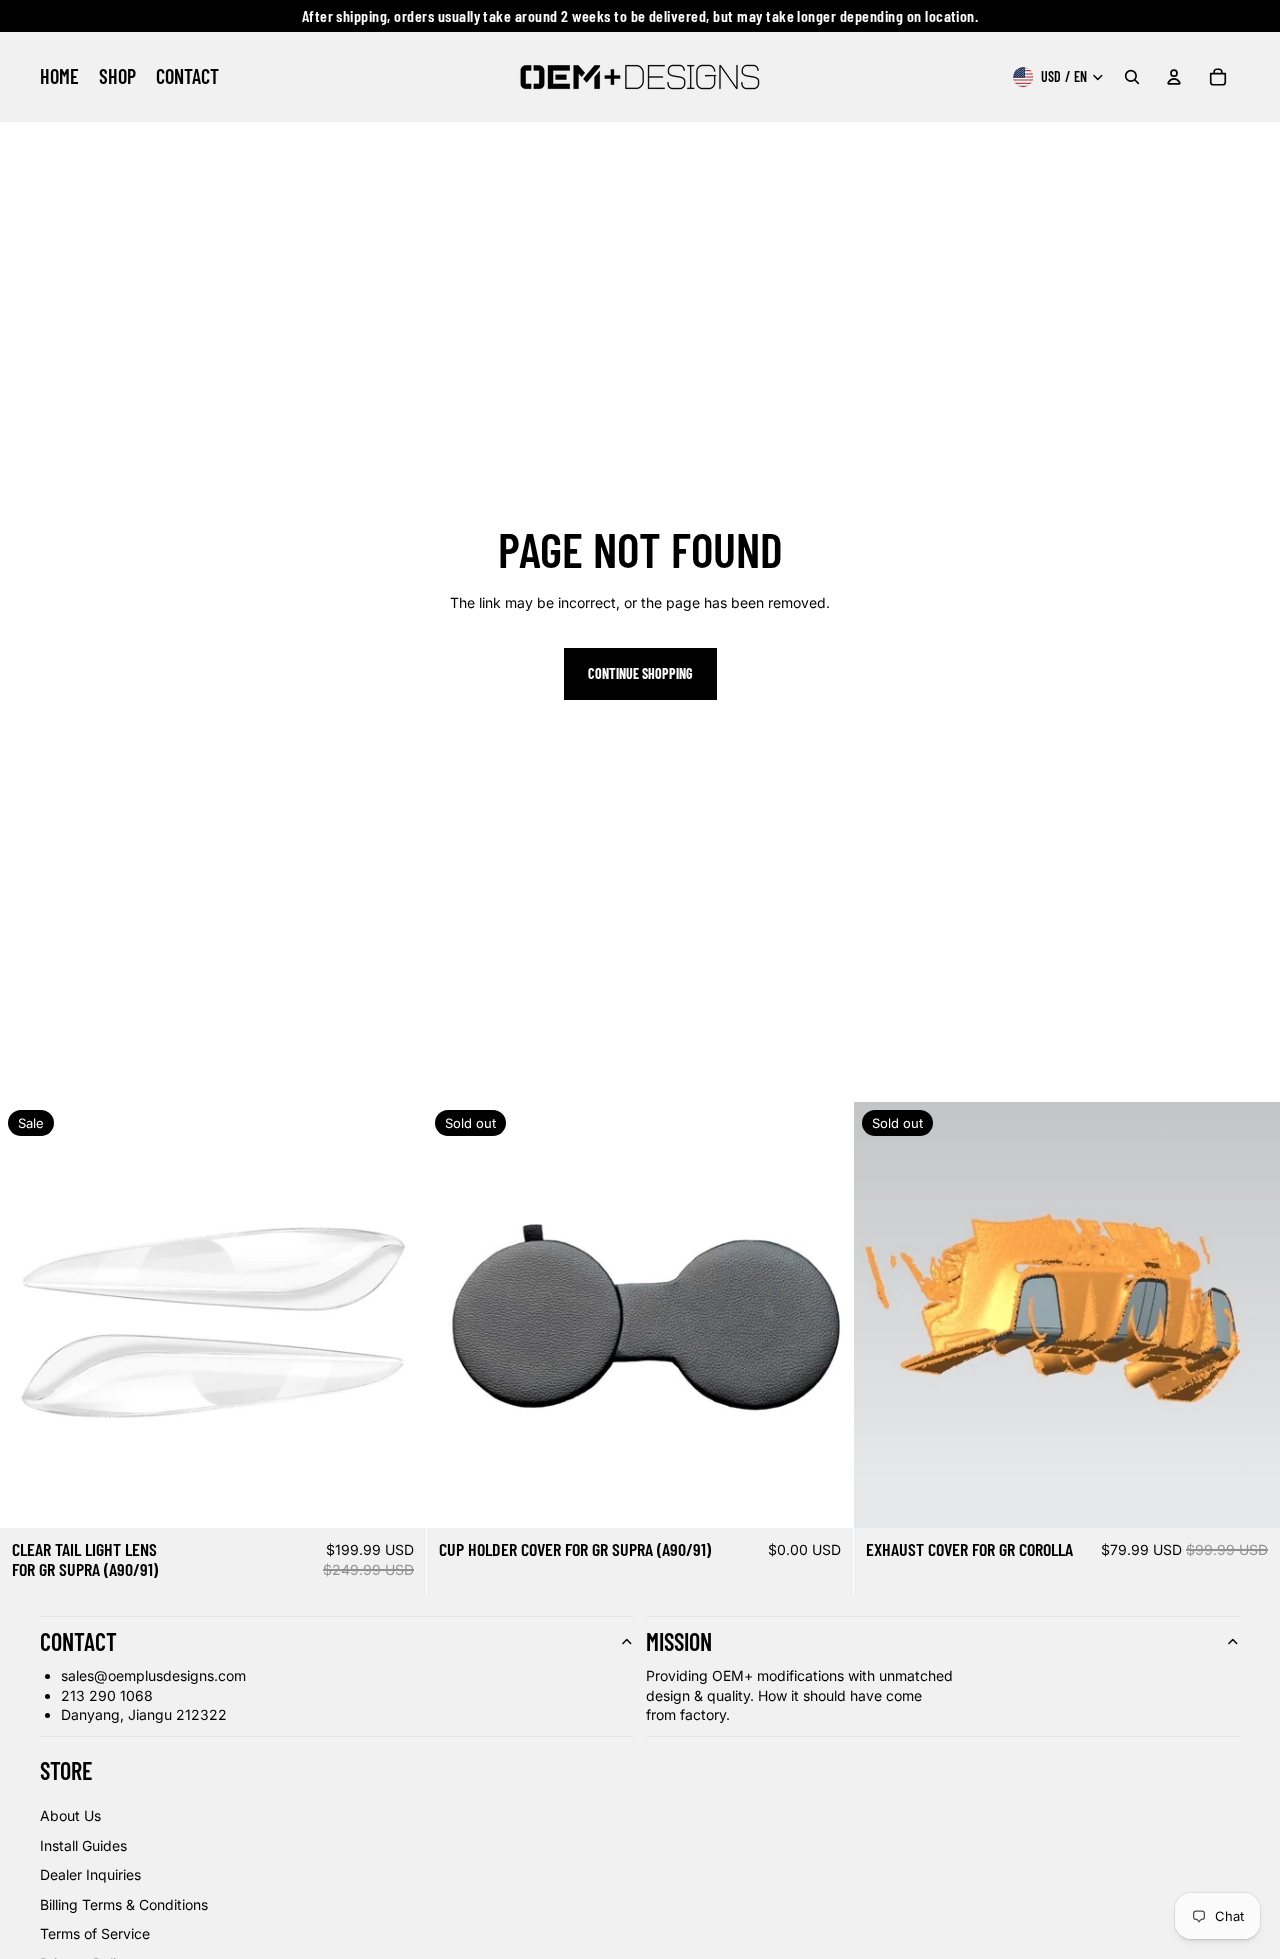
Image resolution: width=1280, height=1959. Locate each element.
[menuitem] (59, 77)
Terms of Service (95, 1933)
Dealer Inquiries (90, 1874)
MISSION (679, 1641)
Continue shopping (640, 673)
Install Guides (83, 1845)
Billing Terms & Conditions (124, 1904)
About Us (70, 1815)
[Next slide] (396, 1315)
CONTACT (78, 1641)
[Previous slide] (30, 1315)
